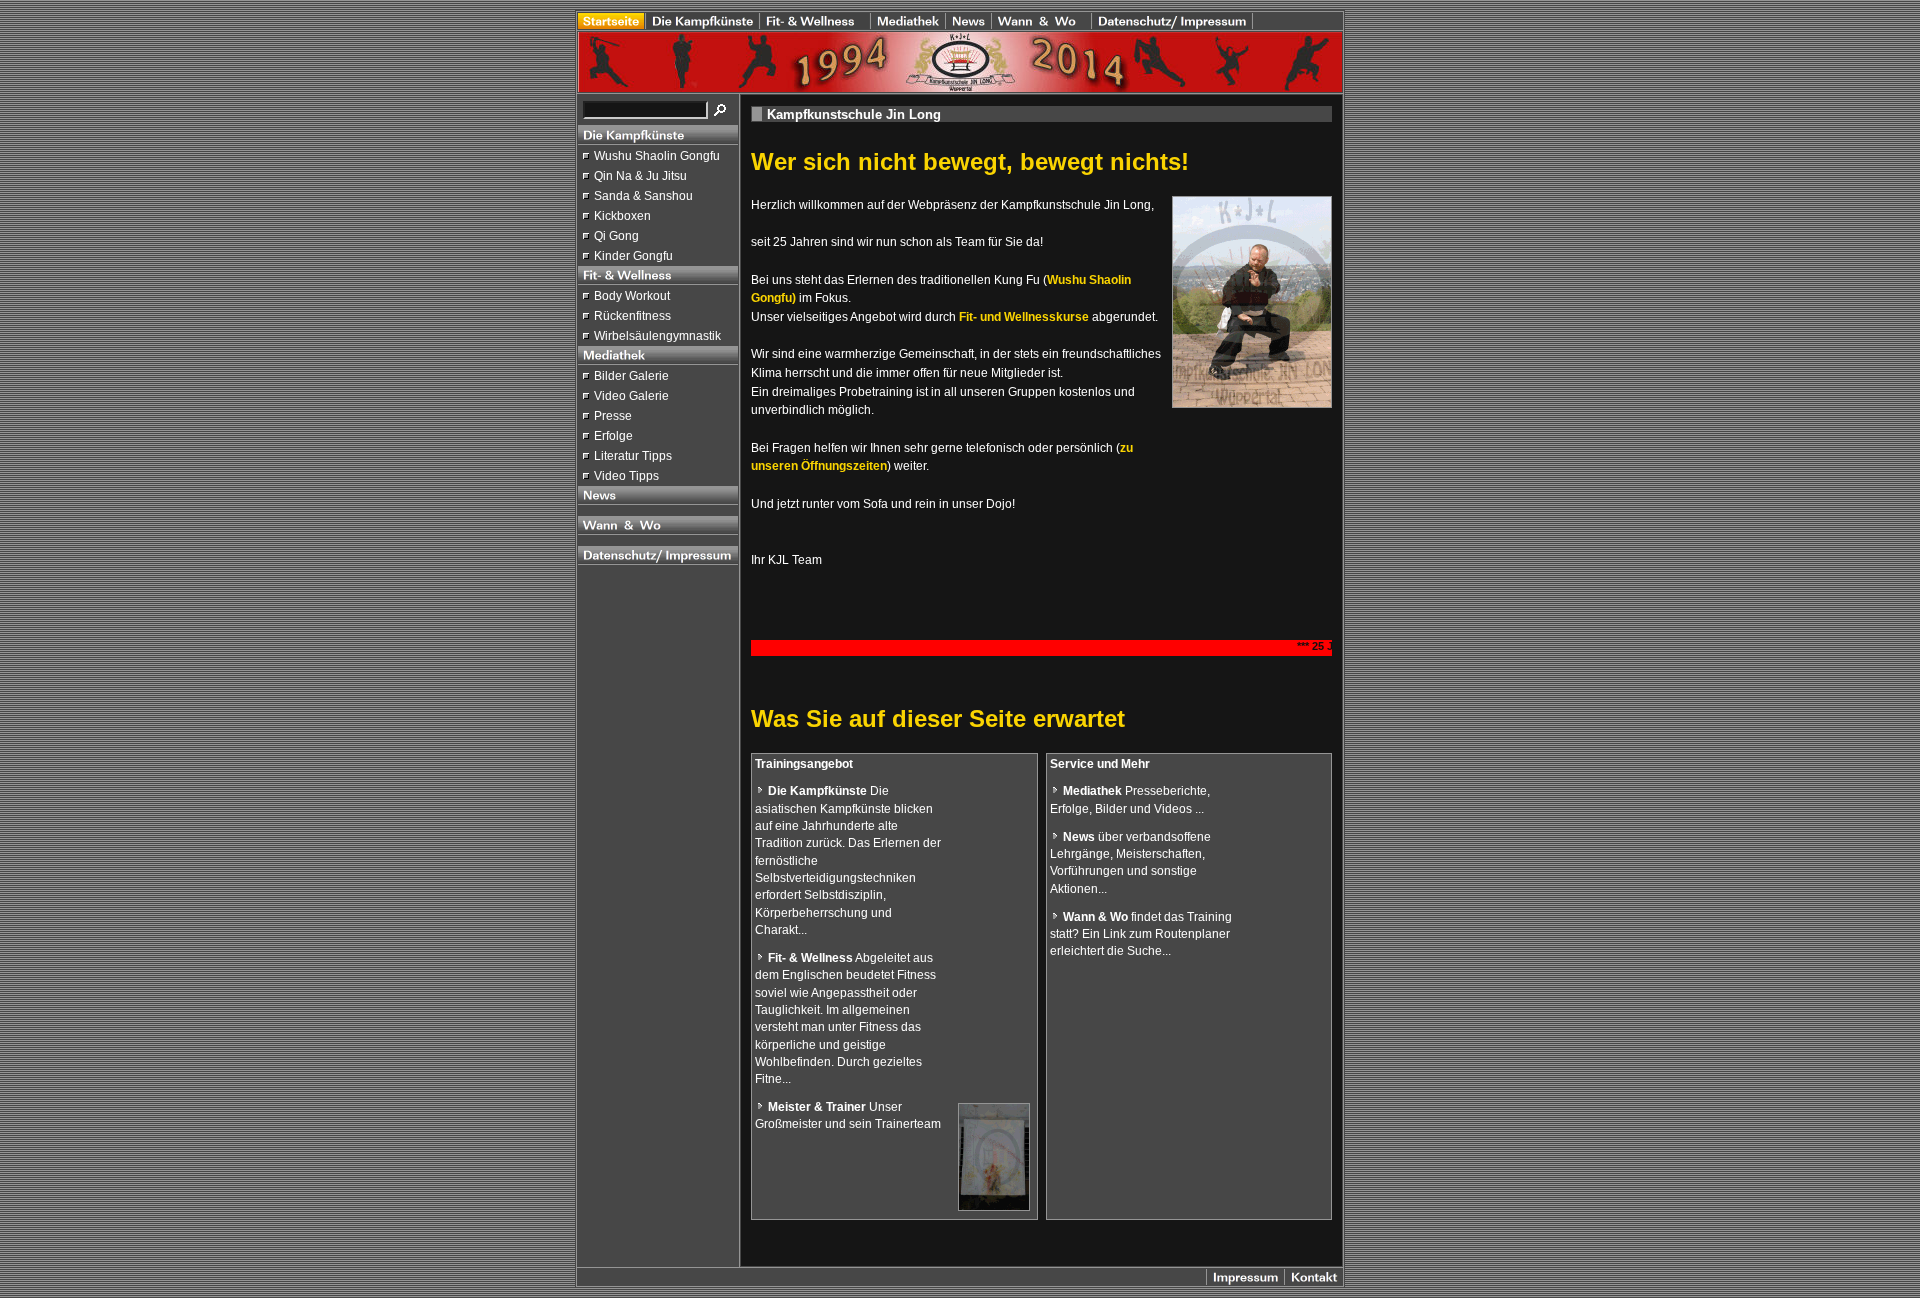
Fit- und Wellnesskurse (1024, 317)
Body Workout (632, 296)
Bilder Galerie (631, 376)
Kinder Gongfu (633, 256)
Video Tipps (626, 476)
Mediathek (1092, 791)
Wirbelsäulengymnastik (657, 336)
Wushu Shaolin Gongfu (657, 156)
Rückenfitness (632, 316)
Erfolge (613, 436)
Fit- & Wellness (810, 958)
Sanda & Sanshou (643, 196)
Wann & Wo (1095, 917)
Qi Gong (616, 236)
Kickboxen (622, 216)
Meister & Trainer (817, 1107)
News (1079, 837)
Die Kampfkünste (817, 791)
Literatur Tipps (633, 456)
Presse (613, 416)
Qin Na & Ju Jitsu (640, 176)
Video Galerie (631, 396)
